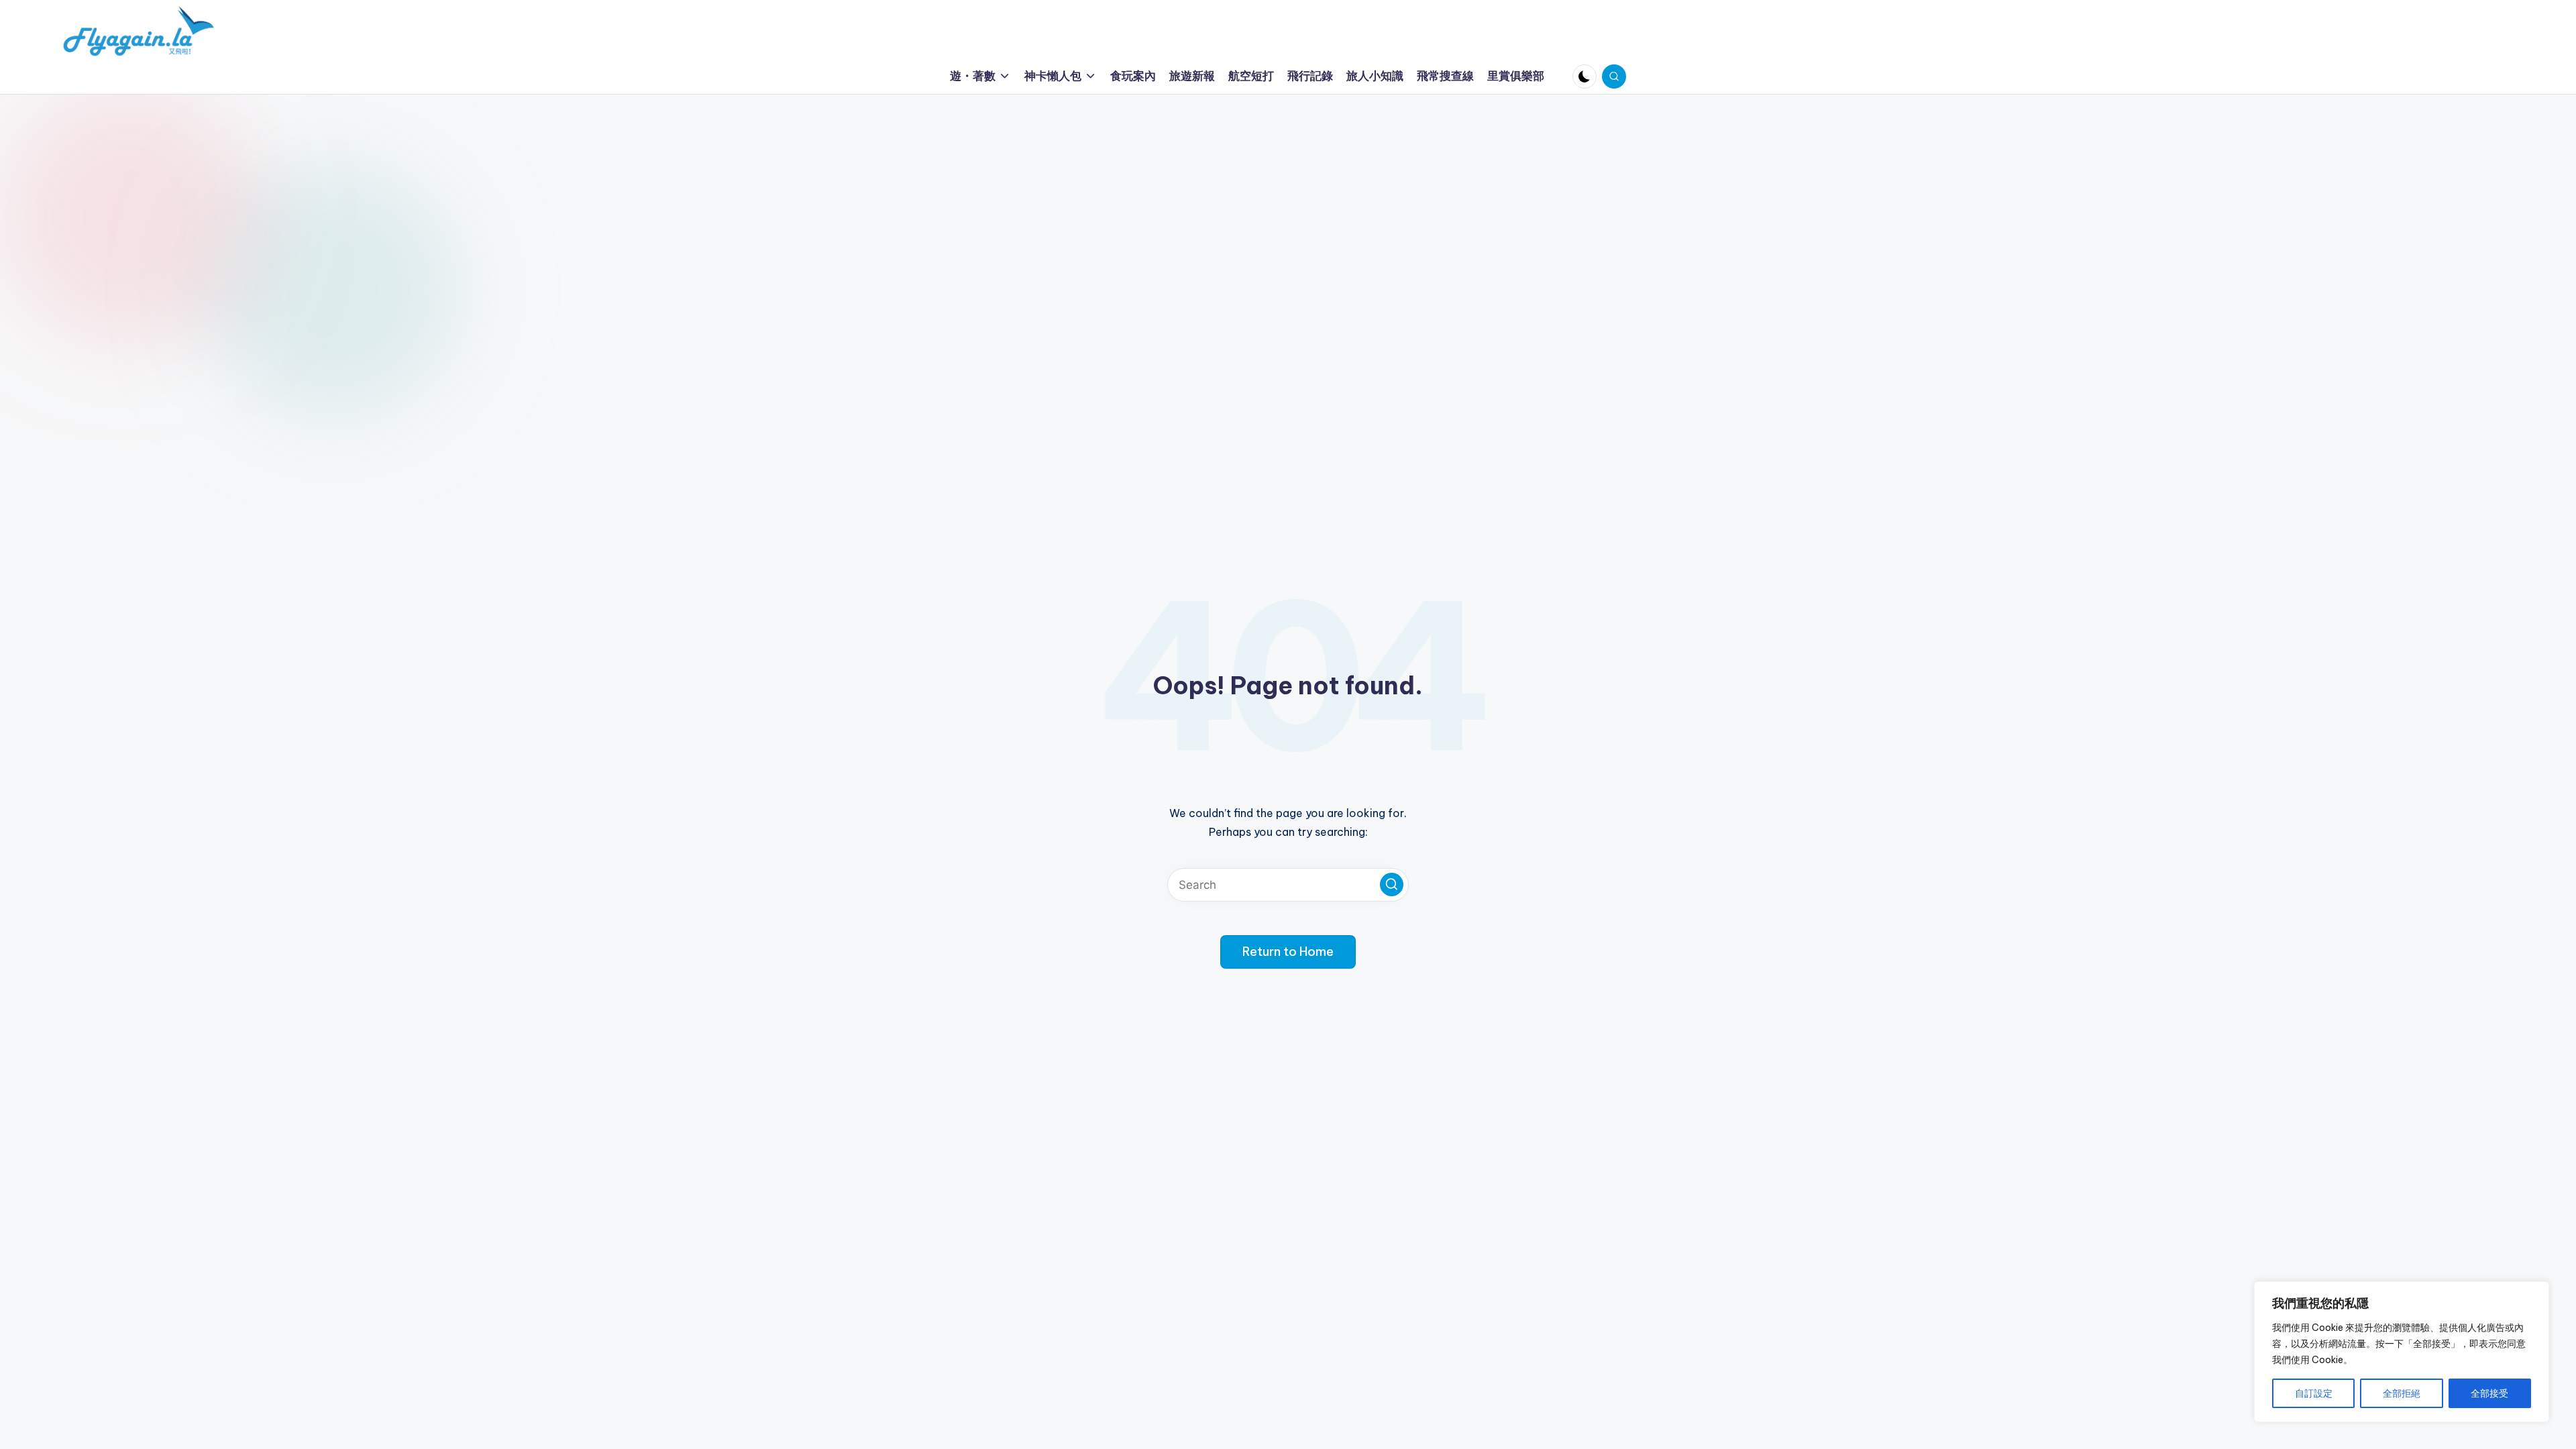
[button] (1392, 884)
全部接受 (2489, 1393)
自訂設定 (2314, 1393)
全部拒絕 (2402, 1393)
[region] (2402, 1352)
